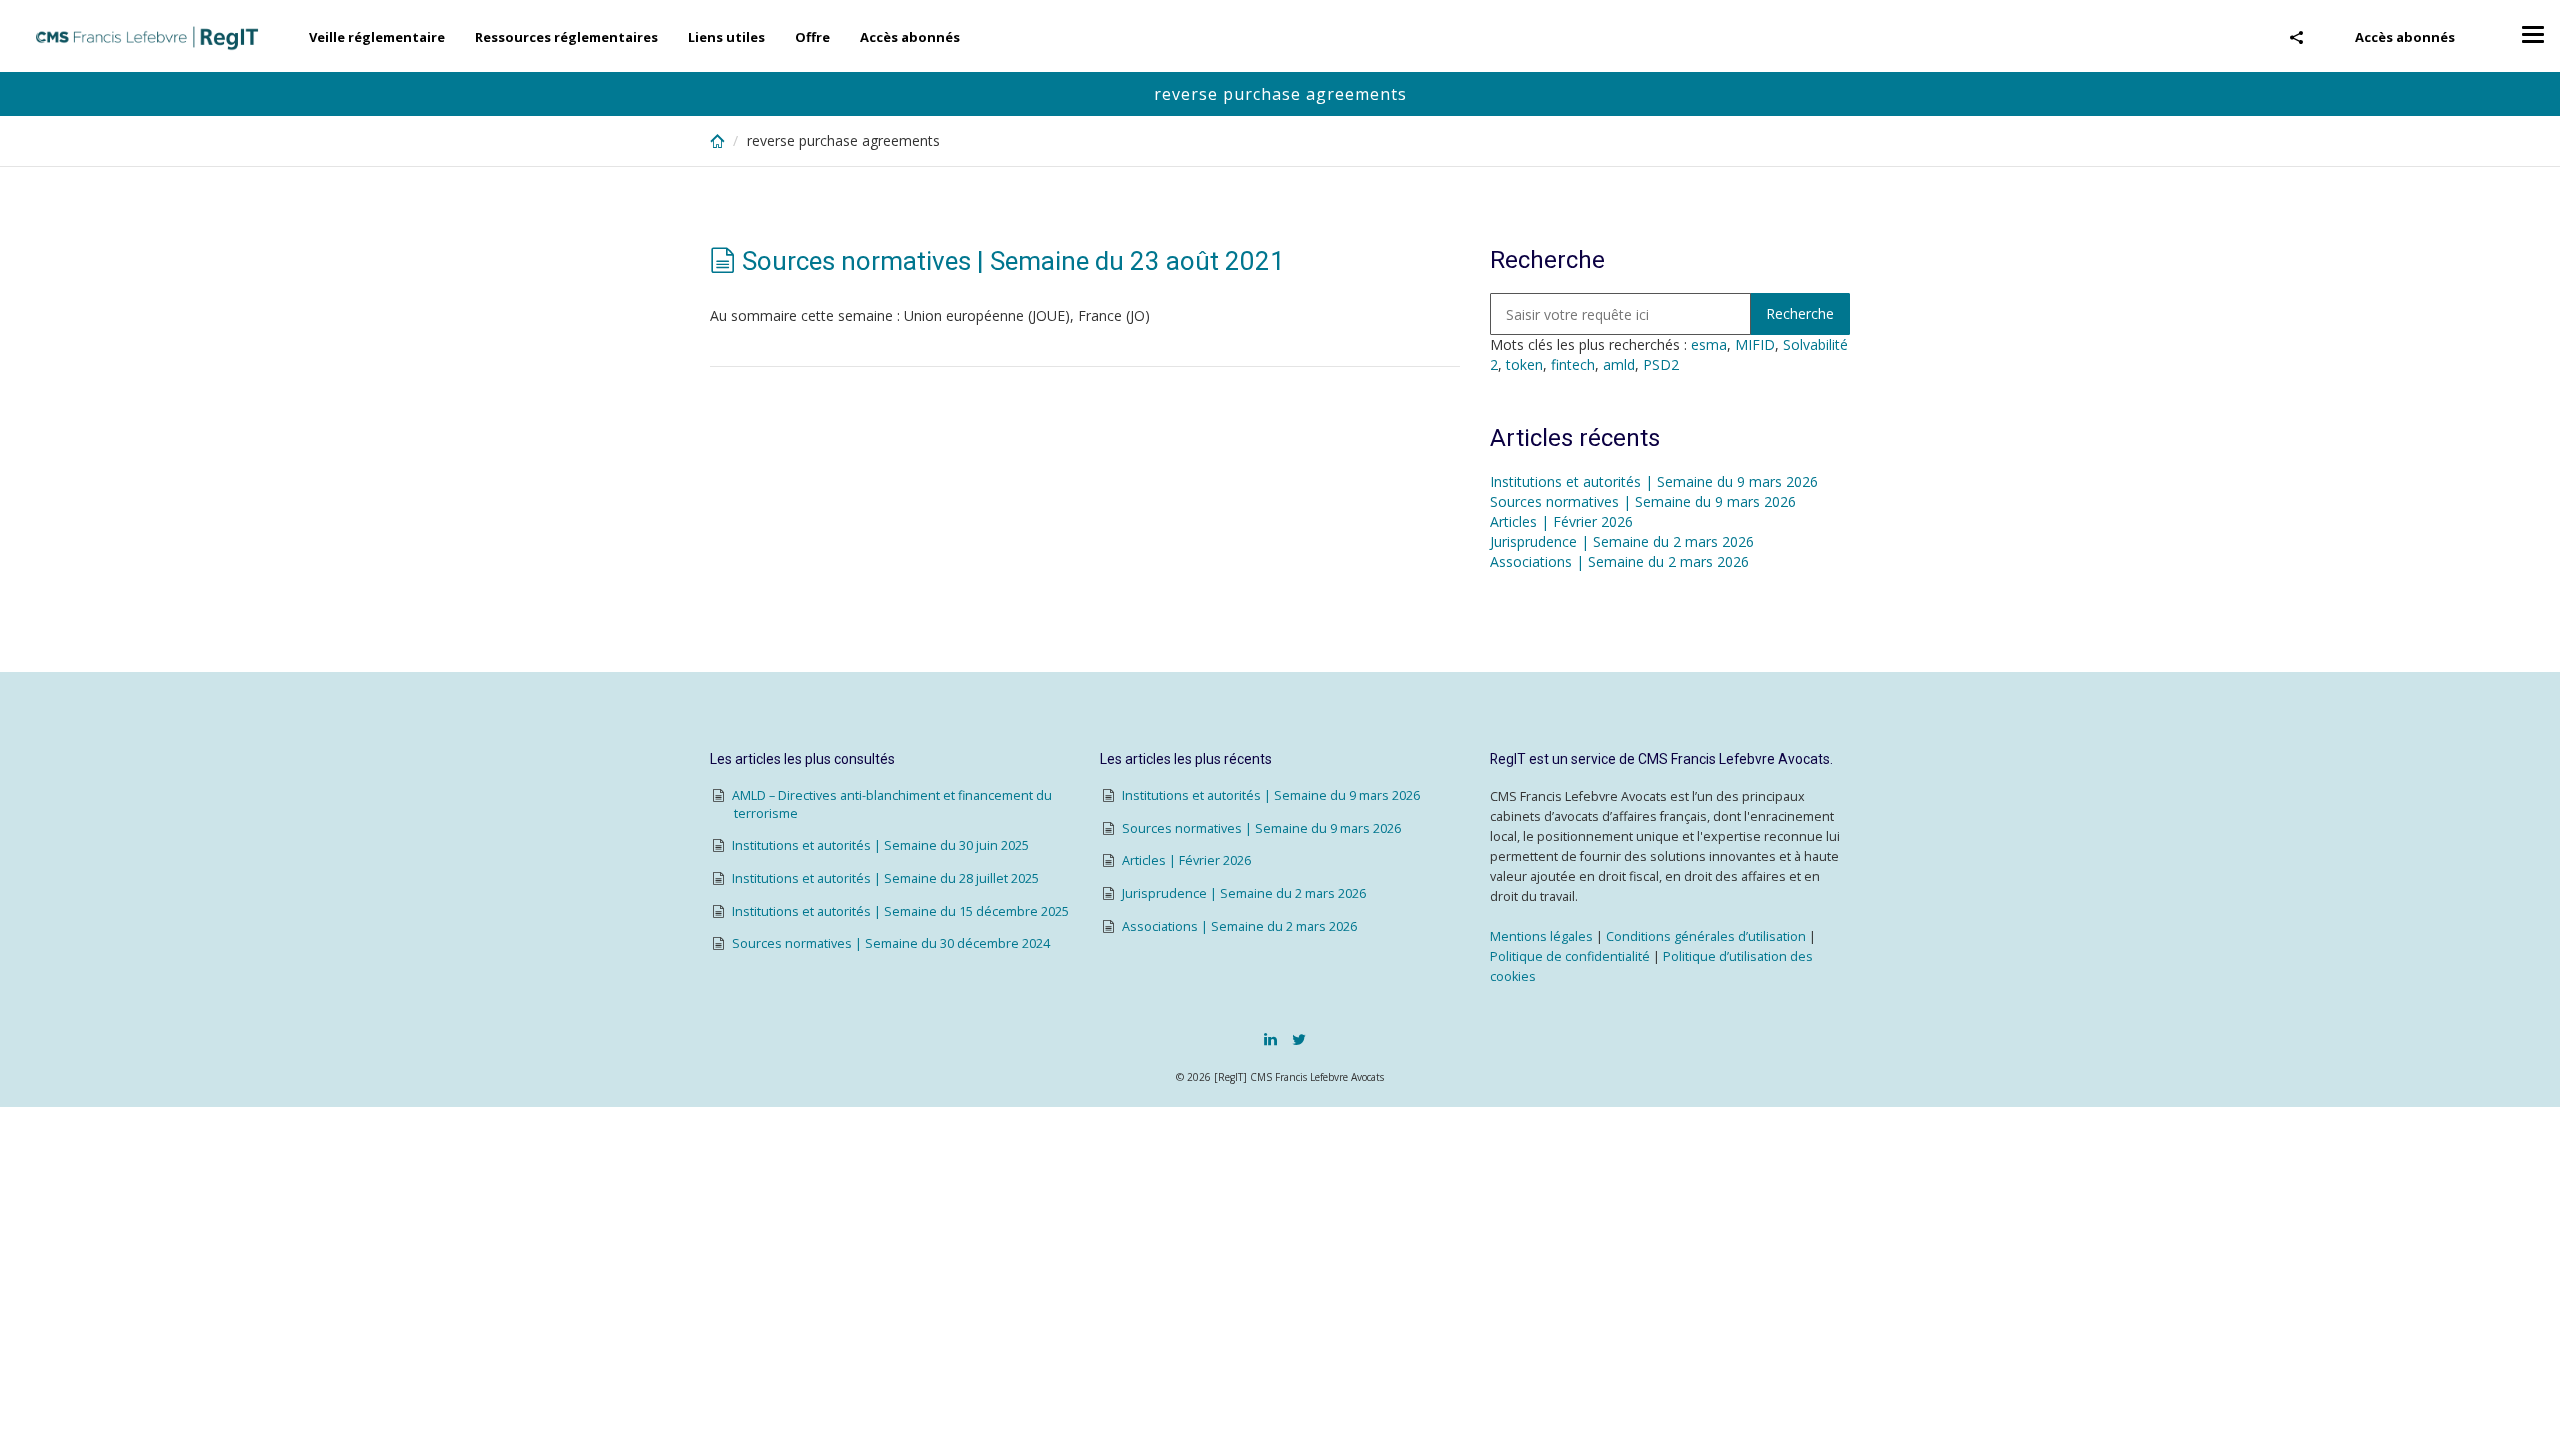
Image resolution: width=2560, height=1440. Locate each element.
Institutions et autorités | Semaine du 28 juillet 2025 (885, 878)
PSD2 (1661, 364)
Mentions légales (1541, 936)
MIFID (1755, 344)
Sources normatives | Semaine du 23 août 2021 (1013, 261)
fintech (1573, 364)
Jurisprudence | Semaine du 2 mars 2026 (1622, 541)
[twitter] (1299, 1039)
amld (1619, 364)
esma (1709, 344)
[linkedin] (1270, 1039)
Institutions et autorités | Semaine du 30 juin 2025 (880, 845)
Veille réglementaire (377, 37)
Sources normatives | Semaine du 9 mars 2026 (1643, 501)
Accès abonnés (2405, 37)
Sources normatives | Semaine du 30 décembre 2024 (891, 943)
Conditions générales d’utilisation (1706, 936)
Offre (812, 37)
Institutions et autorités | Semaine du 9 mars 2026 (1654, 481)
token (1524, 364)
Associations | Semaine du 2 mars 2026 (1619, 561)
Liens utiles (726, 37)
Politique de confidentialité (1570, 956)
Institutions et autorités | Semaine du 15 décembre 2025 (900, 911)
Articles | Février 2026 (1561, 521)
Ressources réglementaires (566, 37)
